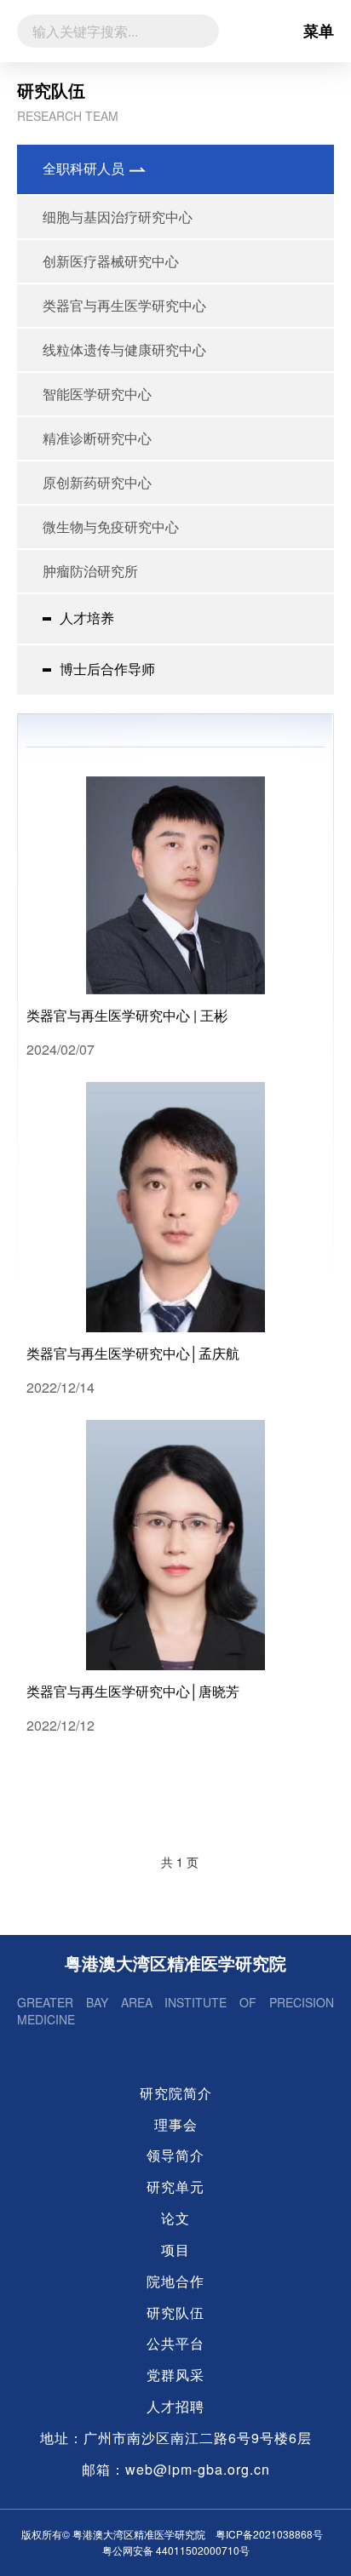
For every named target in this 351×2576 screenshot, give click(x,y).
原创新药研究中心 (97, 482)
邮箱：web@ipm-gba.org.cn (176, 2470)
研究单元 (175, 2187)
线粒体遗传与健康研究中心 (124, 349)
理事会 (176, 2125)
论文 (175, 2218)
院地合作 (175, 2281)
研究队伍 (175, 2313)
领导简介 (175, 2155)
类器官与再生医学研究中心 (124, 305)
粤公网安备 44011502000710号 (176, 2550)
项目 (175, 2250)
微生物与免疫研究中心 (111, 527)
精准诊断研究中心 (97, 438)
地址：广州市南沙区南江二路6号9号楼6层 (176, 2438)
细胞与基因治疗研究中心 (118, 217)
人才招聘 (175, 2407)
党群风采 (175, 2375)
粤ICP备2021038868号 (269, 2534)
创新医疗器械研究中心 (111, 261)
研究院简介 (176, 2093)
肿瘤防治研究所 (90, 571)
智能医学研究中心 (97, 394)
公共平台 (175, 2344)
